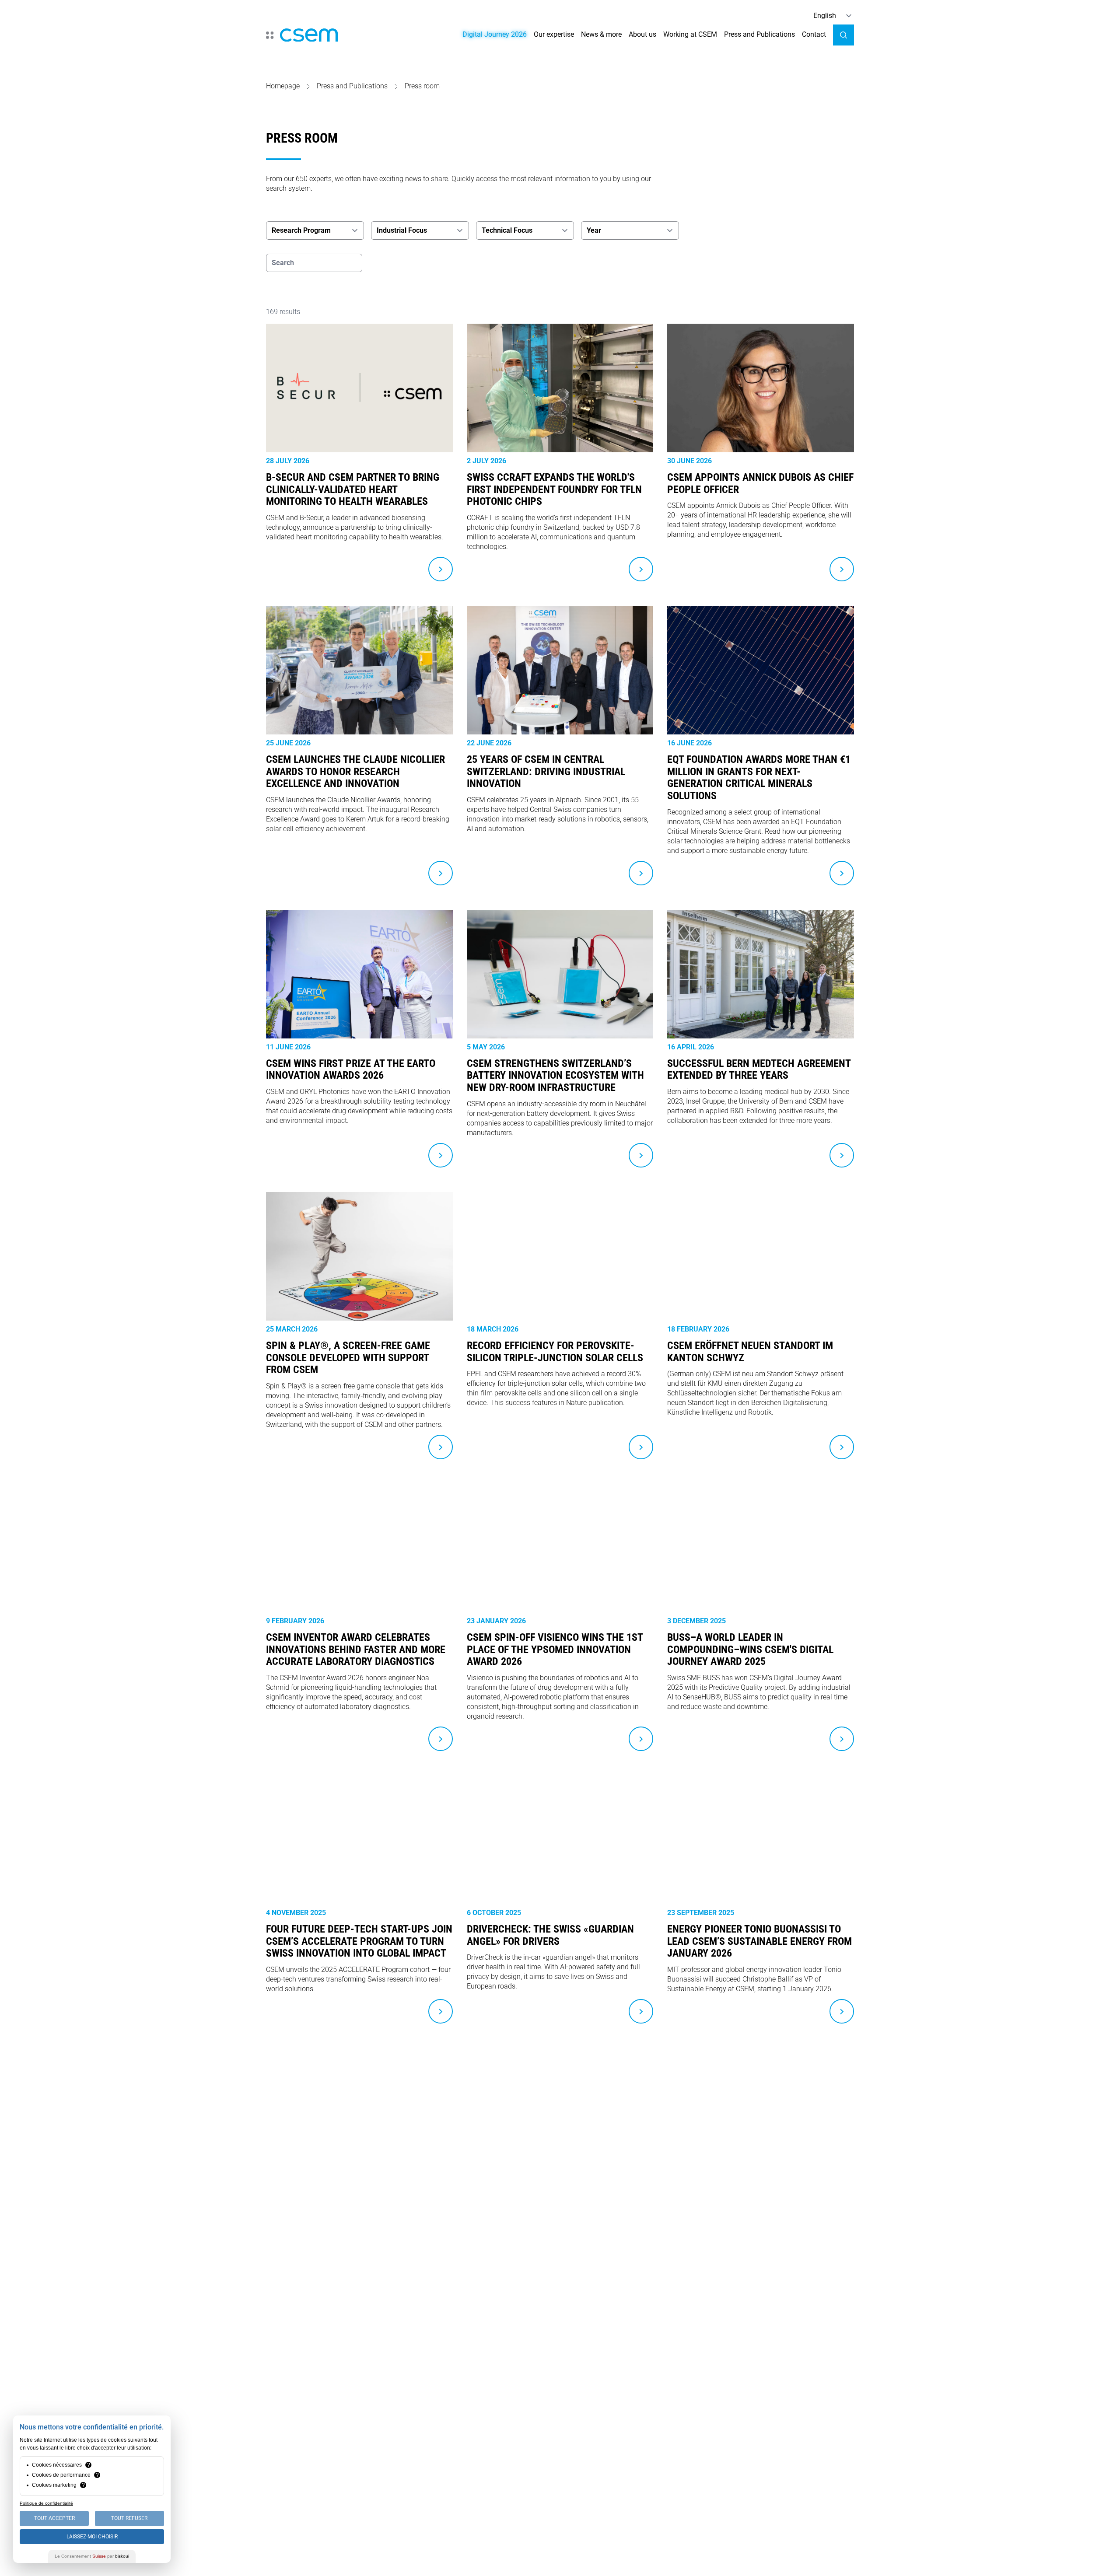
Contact (814, 34)
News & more (601, 34)
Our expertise (554, 34)
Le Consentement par (92, 2556)
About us (642, 34)
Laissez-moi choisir (92, 2537)
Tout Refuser (129, 2518)
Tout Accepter (54, 2518)
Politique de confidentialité (46, 2503)
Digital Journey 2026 (495, 34)
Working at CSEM (690, 34)
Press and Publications (759, 34)
